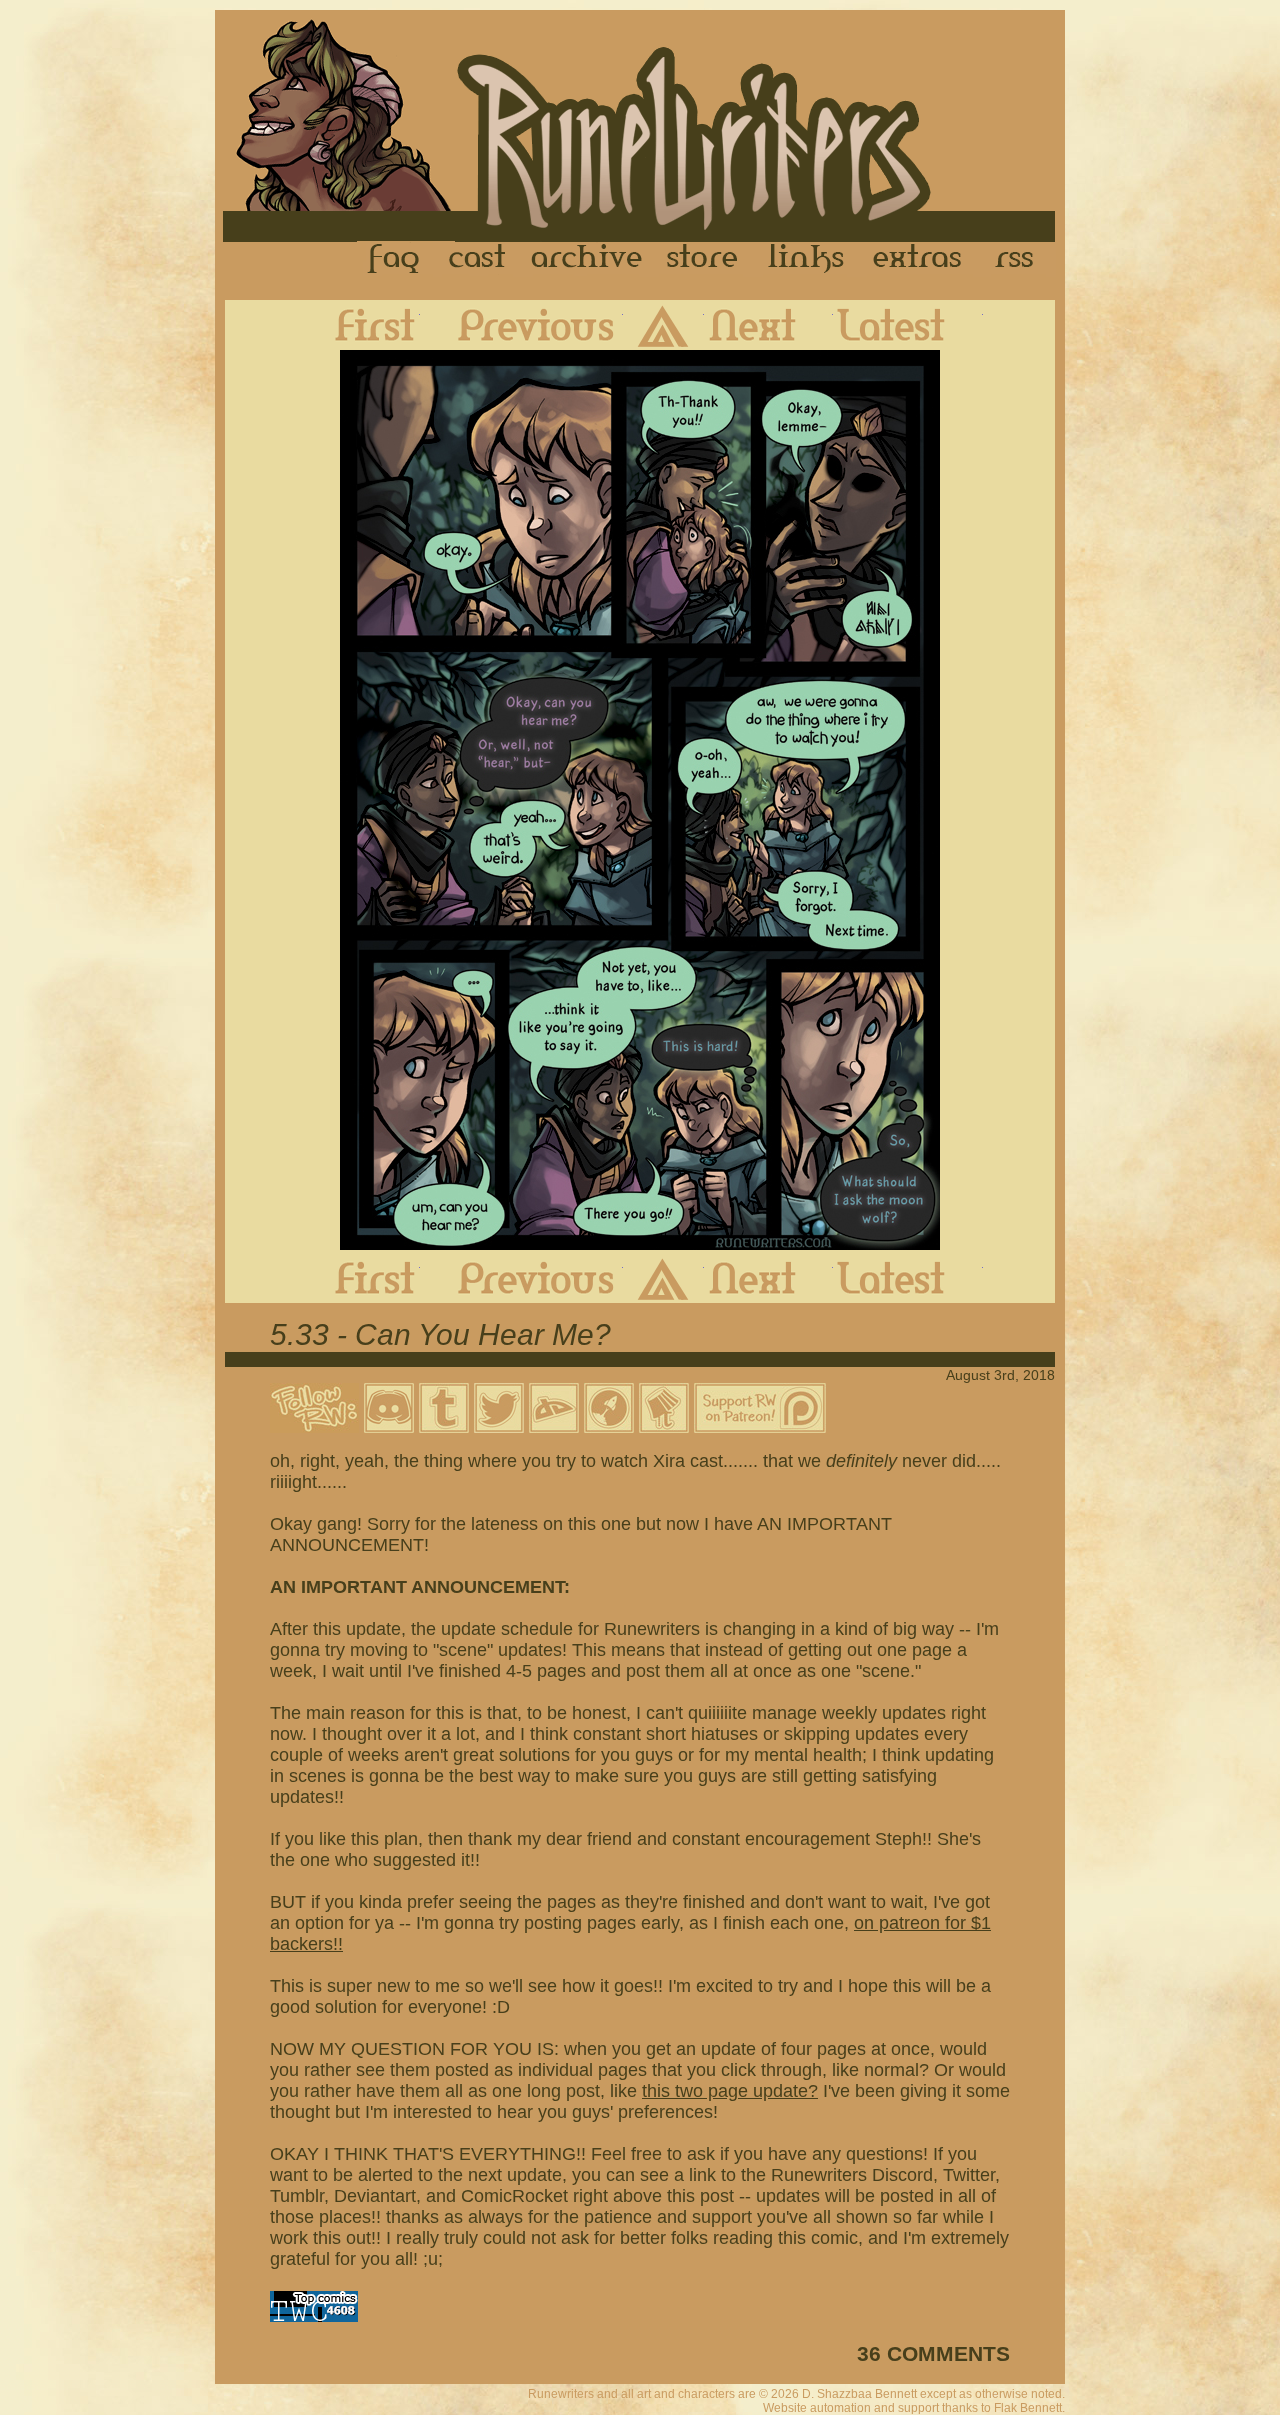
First (359, 325)
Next (768, 325)
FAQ (395, 259)
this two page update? (730, 2091)
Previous (521, 325)
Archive (587, 259)
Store (702, 259)
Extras (921, 259)
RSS (1020, 259)
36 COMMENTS (933, 2353)
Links (806, 259)
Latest (908, 325)
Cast (478, 259)
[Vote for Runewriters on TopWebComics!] (314, 2316)
